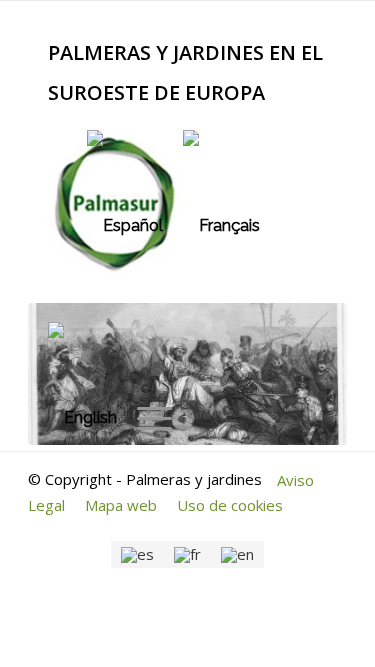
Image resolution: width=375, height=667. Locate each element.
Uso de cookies (230, 505)
